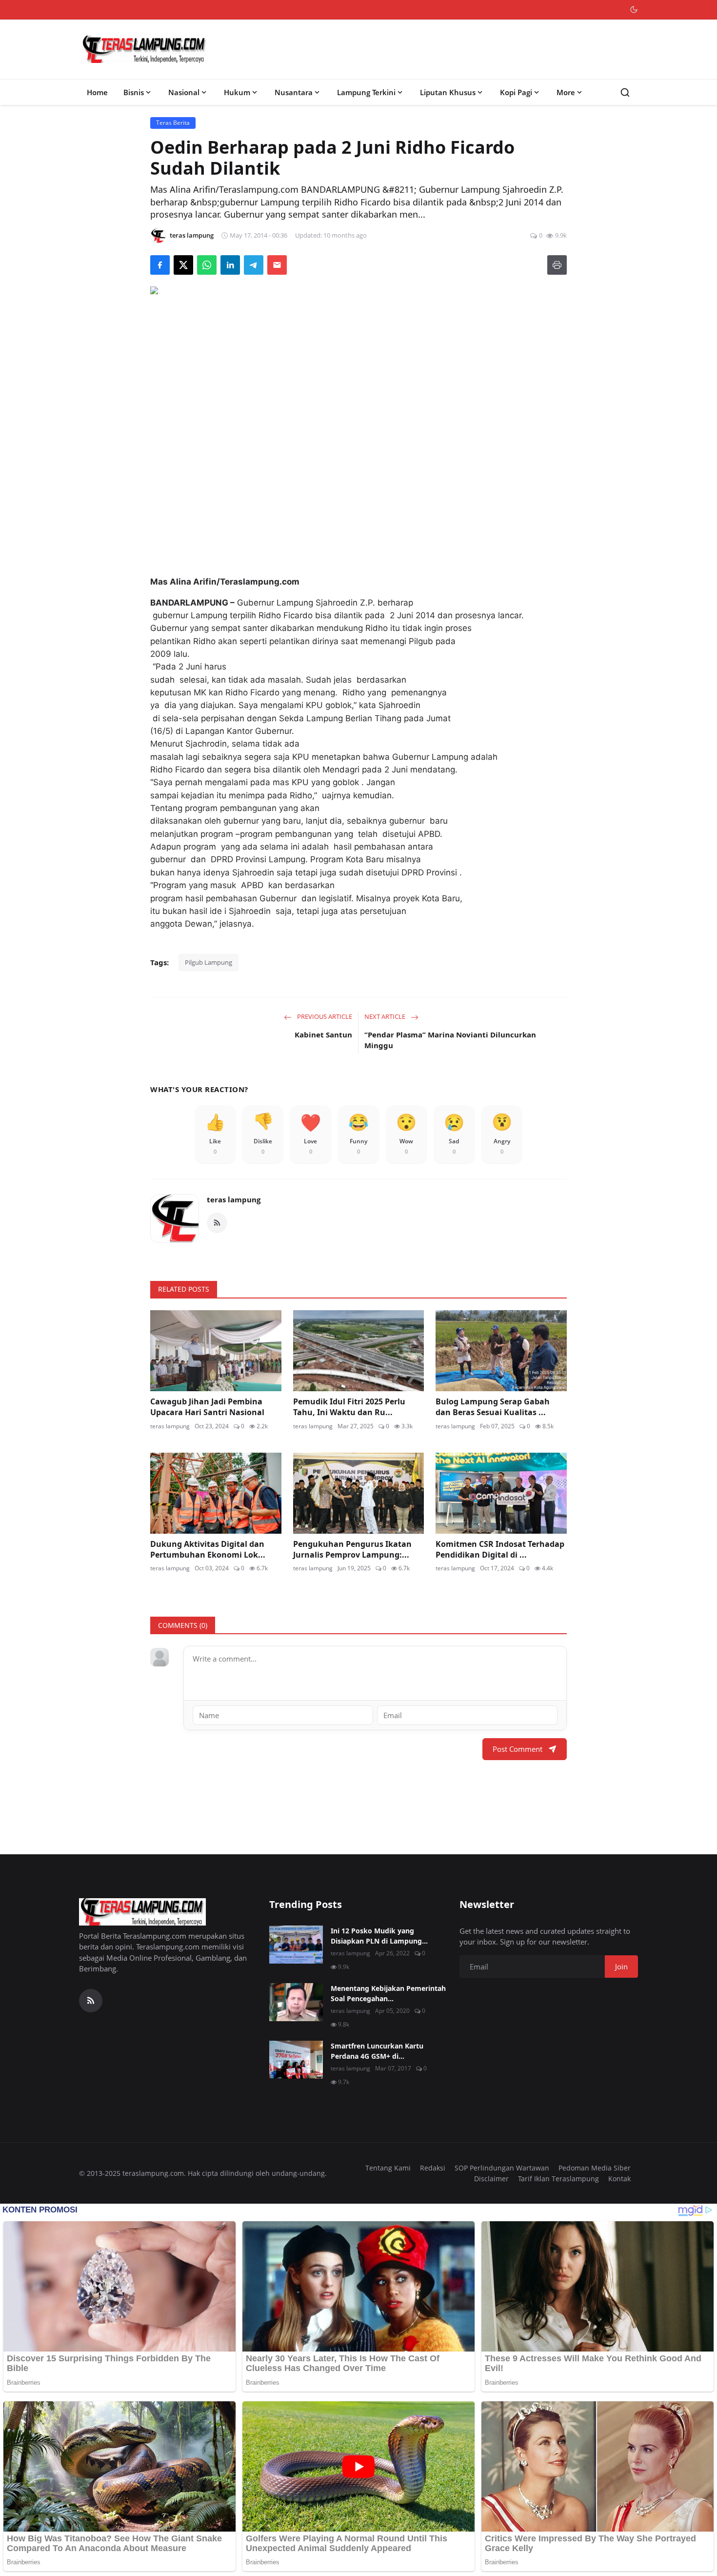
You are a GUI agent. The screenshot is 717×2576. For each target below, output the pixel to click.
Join (621, 1967)
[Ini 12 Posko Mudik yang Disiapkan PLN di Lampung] (296, 1945)
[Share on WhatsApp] (207, 265)
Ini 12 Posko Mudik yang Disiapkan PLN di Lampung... (379, 1936)
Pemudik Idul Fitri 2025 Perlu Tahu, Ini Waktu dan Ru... (349, 1407)
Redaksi (433, 2168)
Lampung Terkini (366, 92)
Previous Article (324, 1016)
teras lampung (234, 1199)
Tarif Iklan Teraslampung (558, 2179)
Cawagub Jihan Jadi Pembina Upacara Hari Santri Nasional (207, 1407)
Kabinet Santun (323, 1034)
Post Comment (518, 1749)
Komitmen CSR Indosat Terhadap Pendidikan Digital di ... (500, 1549)
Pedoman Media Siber (595, 2168)
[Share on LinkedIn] (230, 265)
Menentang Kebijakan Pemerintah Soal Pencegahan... (388, 1993)
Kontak (619, 2179)
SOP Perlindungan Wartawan (502, 2168)
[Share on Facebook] (160, 265)
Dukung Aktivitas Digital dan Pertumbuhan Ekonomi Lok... (208, 1549)
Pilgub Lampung (209, 962)
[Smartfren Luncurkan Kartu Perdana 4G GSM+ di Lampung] (296, 2060)
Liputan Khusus (448, 92)
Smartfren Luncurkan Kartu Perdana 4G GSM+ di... (377, 2051)
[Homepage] (144, 49)
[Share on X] (183, 265)
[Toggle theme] (634, 10)
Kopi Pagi (516, 92)
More (566, 92)
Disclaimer (491, 2179)
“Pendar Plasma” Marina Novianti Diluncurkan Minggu (450, 1040)
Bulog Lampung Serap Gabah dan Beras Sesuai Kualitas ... (493, 1407)
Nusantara (294, 92)
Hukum (237, 92)
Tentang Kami (388, 2168)
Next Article (386, 1016)
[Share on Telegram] (254, 265)
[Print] (557, 265)
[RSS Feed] (217, 1223)
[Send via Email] (277, 265)
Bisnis (134, 92)
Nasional (184, 92)
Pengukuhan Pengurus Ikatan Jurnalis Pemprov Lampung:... (352, 1549)
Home (97, 92)
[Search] (625, 92)
